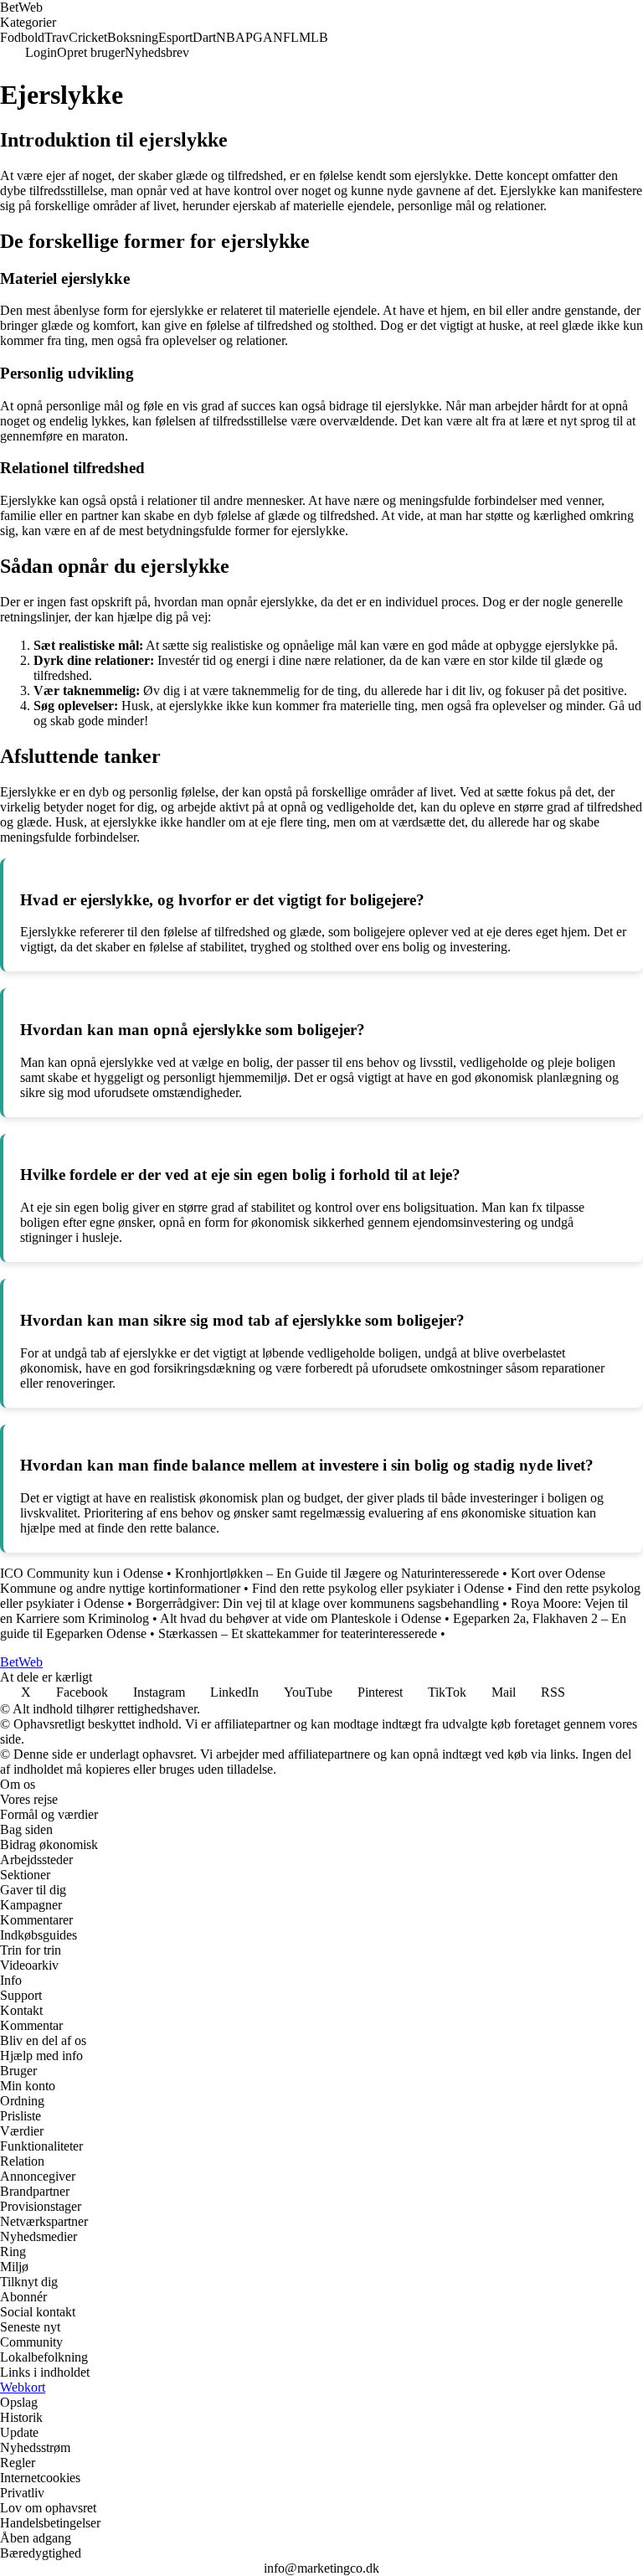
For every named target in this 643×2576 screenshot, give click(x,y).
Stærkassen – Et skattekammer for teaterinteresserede (298, 1633)
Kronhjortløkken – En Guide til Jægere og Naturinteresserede (337, 1573)
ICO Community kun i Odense (82, 1573)
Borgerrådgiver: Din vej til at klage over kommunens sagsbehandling (317, 1603)
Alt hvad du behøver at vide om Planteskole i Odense (301, 1618)
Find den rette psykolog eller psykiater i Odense (378, 1588)
